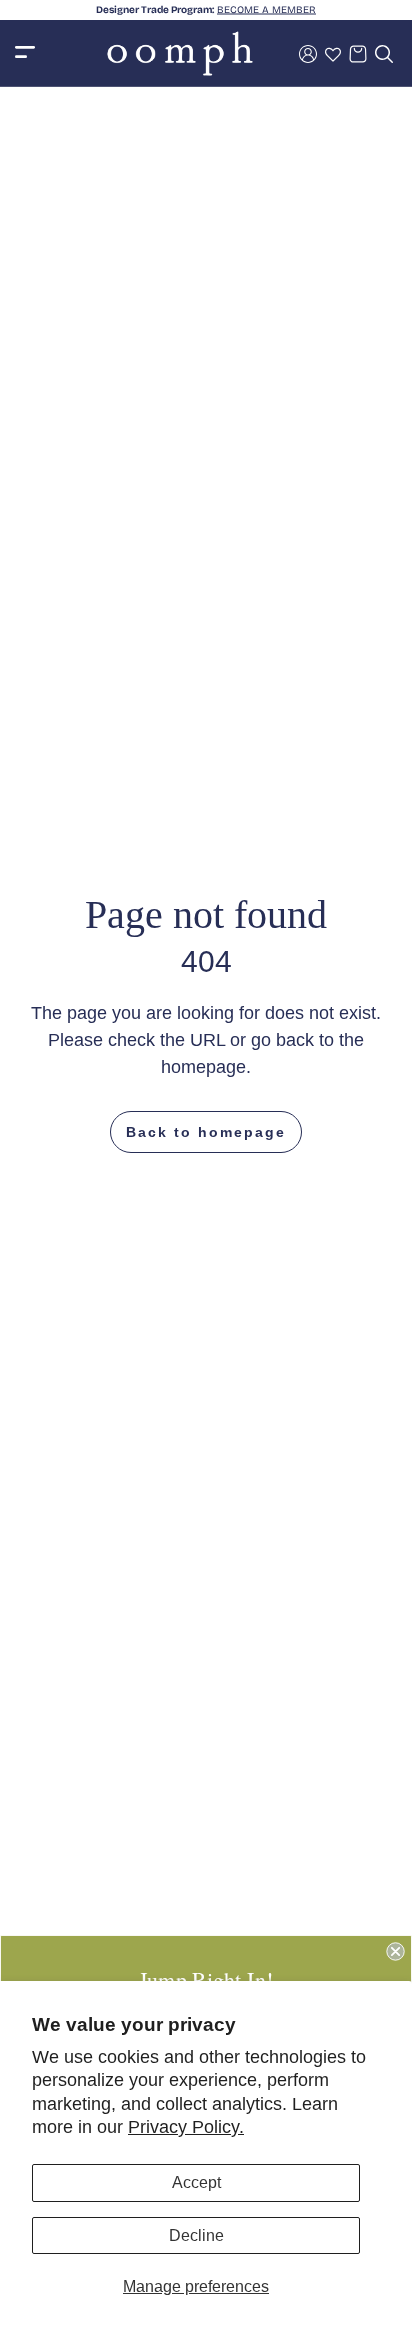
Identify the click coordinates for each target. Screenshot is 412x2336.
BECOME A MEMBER (266, 10)
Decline (196, 2235)
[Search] (384, 54)
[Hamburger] (25, 53)
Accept (196, 2182)
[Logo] (180, 53)
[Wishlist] (333, 54)
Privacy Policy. (186, 2127)
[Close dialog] (395, 1951)
